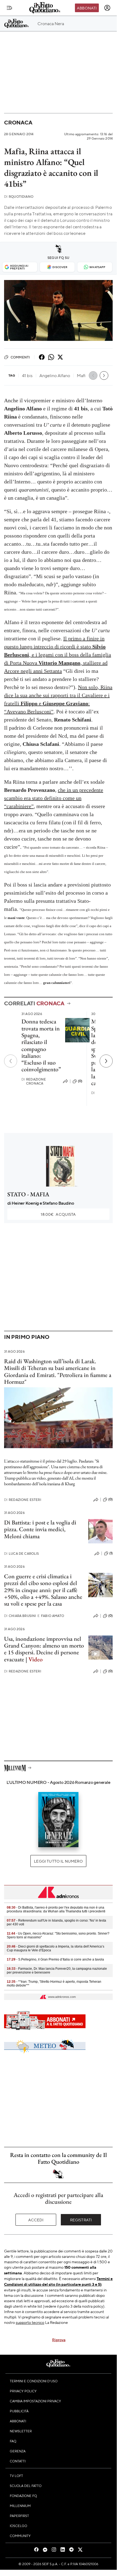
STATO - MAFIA (28, 1194)
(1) (111, 1553)
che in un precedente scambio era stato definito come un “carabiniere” (54, 798)
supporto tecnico (30, 2322)
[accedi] (107, 8)
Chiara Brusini (20, 1616)
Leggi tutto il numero (58, 1861)
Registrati (81, 2220)
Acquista (58, 1214)
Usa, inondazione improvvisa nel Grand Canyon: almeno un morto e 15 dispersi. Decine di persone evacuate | (44, 1649)
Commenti (20, 357)
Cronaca (18, 122)
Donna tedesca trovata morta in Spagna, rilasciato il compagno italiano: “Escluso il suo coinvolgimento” (41, 1045)
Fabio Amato (51, 1616)
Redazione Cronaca (34, 1081)
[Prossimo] (106, 1061)
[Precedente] (11, 1061)
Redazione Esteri (23, 1500)
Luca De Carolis (22, 1554)
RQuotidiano (19, 197)
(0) (80, 1081)
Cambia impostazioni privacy (35, 2401)
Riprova (59, 2340)
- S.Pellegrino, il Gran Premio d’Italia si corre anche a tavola (55, 1959)
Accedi (36, 2220)
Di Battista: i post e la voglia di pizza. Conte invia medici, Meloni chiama (40, 1529)
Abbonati (87, 8)
